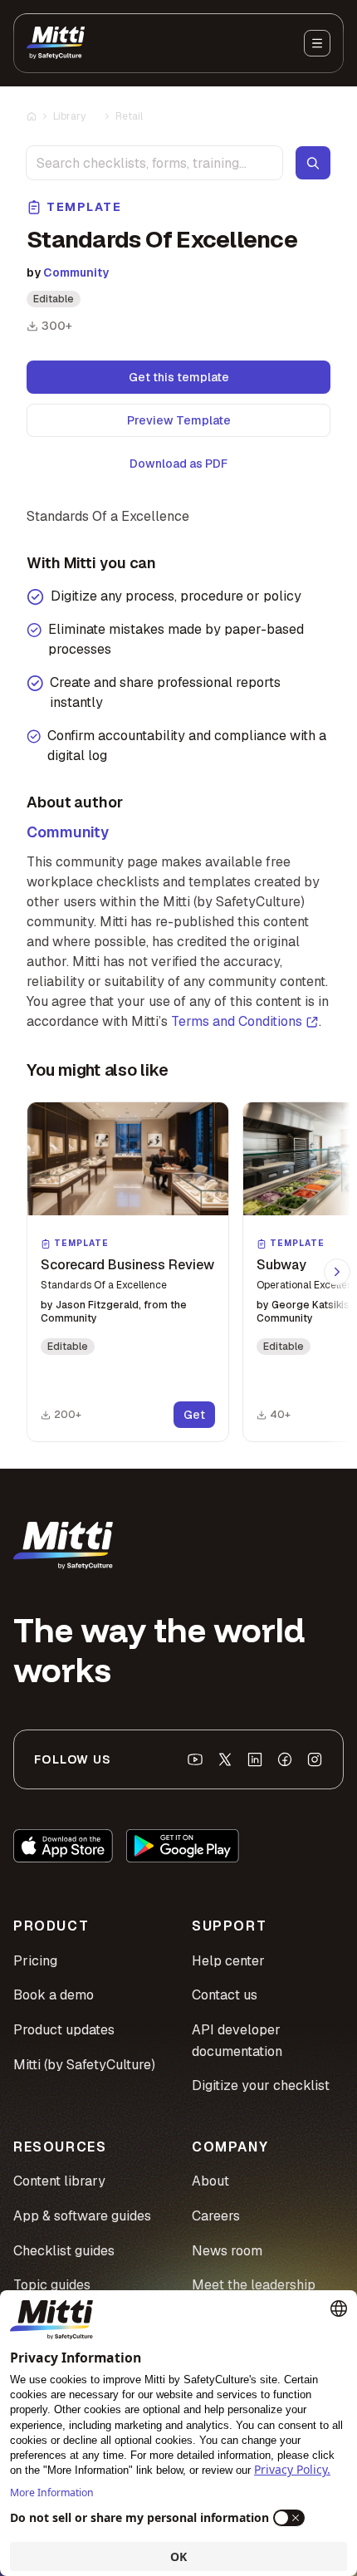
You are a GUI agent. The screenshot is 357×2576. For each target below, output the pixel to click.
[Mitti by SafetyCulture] (56, 43)
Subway (281, 1265)
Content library (59, 2181)
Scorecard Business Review (127, 1265)
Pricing (35, 1961)
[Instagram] (315, 1759)
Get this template (179, 377)
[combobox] (154, 163)
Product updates (64, 2030)
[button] (128, 1272)
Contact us (225, 1995)
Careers (216, 2216)
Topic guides (52, 2285)
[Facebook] (285, 1759)
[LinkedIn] (255, 1759)
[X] (225, 1759)
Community (76, 272)
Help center (228, 1961)
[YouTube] (195, 1759)
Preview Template (179, 420)
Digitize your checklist (261, 2085)
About (210, 2181)
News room (227, 2251)
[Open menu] (317, 43)
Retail (129, 116)
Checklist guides (64, 2251)
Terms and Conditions (237, 1021)
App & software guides (82, 2216)
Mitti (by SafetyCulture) (84, 2065)
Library (69, 116)
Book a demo (54, 1995)
